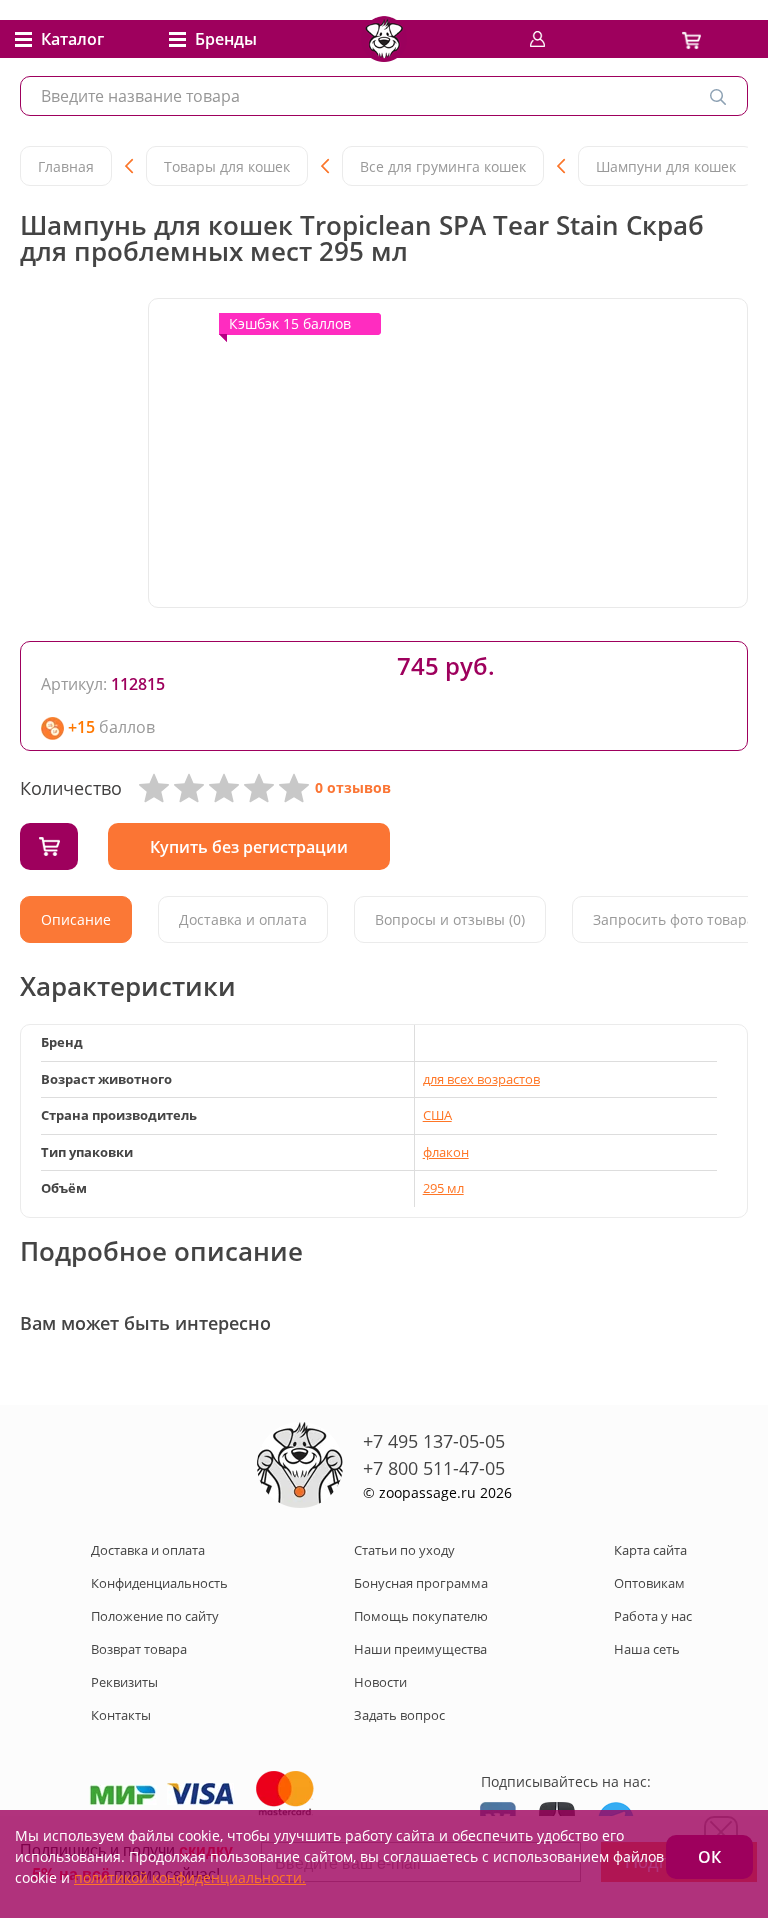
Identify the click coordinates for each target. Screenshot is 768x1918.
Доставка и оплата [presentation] (243, 919)
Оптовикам (649, 1583)
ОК (709, 1857)
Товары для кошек (227, 166)
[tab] (76, 919)
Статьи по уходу (404, 1550)
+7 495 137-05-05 (434, 1441)
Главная (66, 166)
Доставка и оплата (148, 1550)
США (437, 1115)
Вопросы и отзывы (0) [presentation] (450, 919)
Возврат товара (139, 1649)
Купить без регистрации (249, 847)
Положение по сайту (155, 1616)
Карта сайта (650, 1550)
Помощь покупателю (421, 1616)
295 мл (443, 1188)
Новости (380, 1682)
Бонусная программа (421, 1583)
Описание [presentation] (76, 919)
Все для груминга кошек (443, 166)
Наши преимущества (420, 1649)
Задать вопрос (399, 1715)
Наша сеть (647, 1649)
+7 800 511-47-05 (434, 1468)
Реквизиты (124, 1682)
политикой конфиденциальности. (190, 1877)
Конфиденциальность (159, 1583)
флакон (446, 1152)
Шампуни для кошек (666, 166)
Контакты (121, 1715)
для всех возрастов (481, 1079)
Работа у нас (653, 1616)
